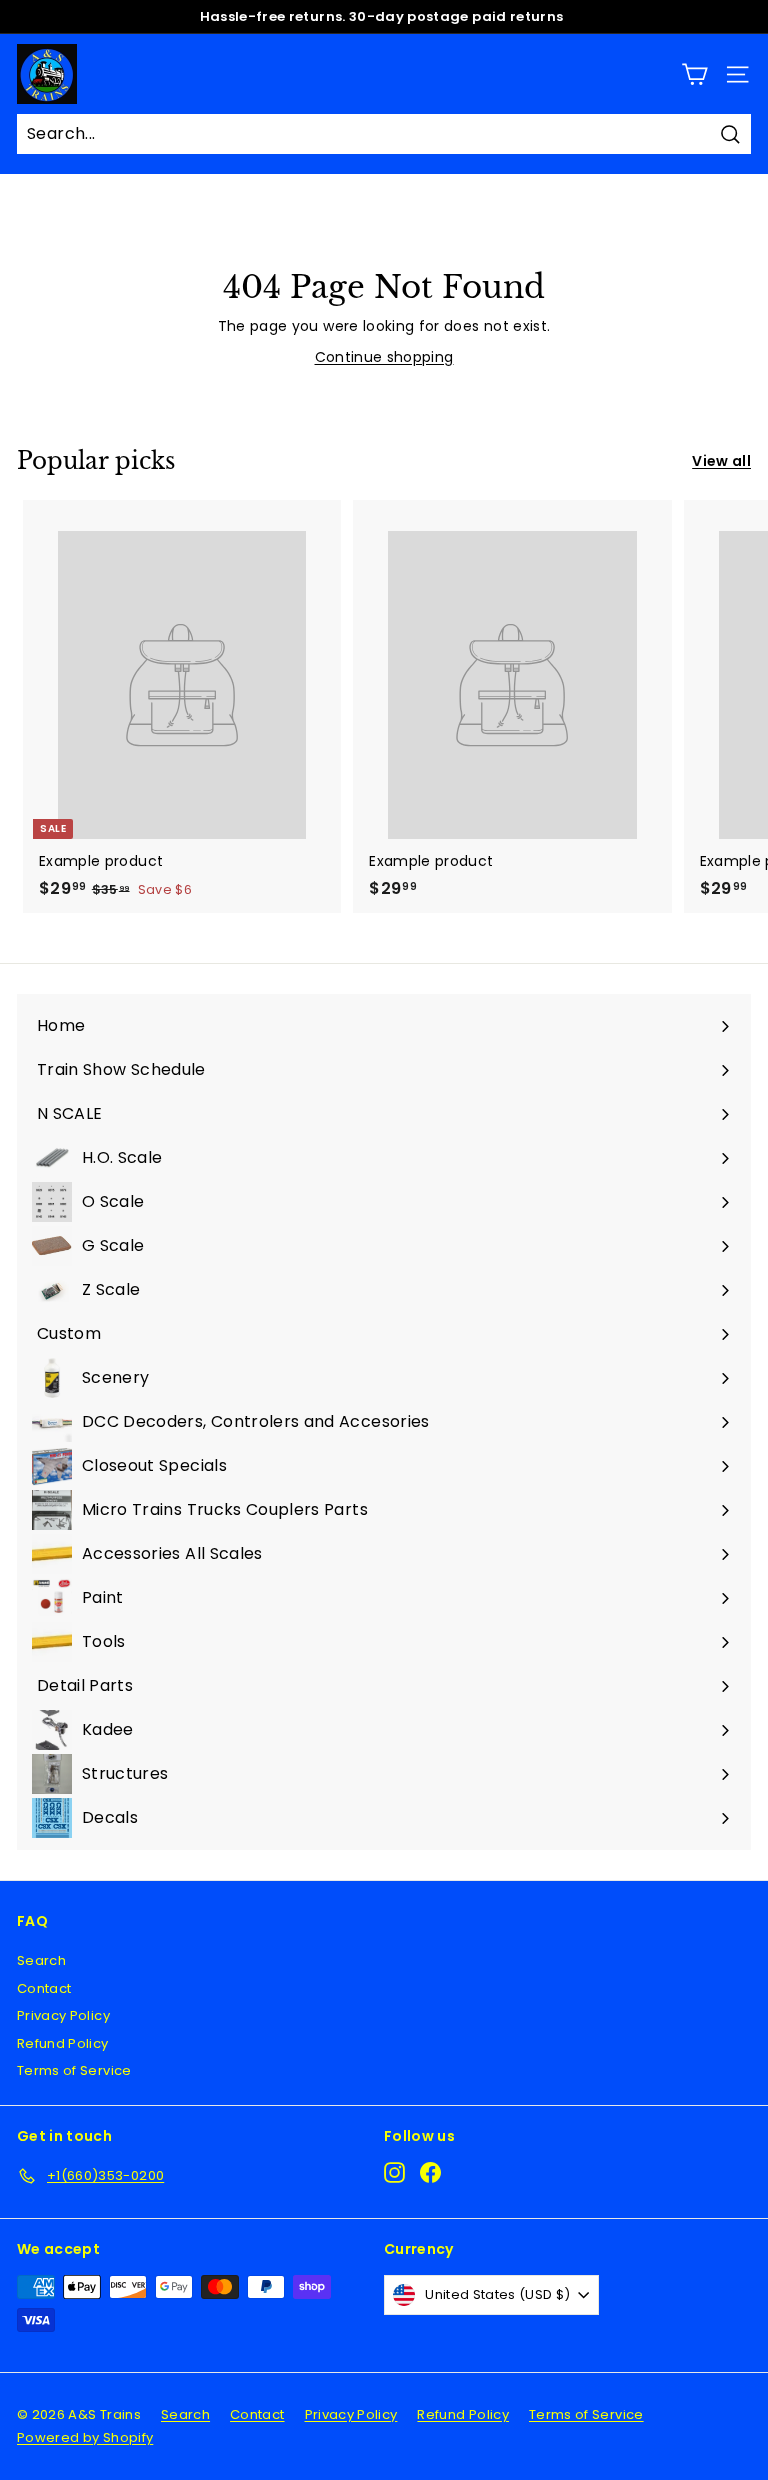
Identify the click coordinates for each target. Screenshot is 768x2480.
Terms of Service (74, 2070)
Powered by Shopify (85, 2437)
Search (41, 1960)
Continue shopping (384, 357)
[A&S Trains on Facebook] (430, 2172)
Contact (44, 1988)
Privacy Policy (63, 2015)
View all (721, 461)
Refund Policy (63, 2043)
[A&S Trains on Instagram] (394, 2172)
